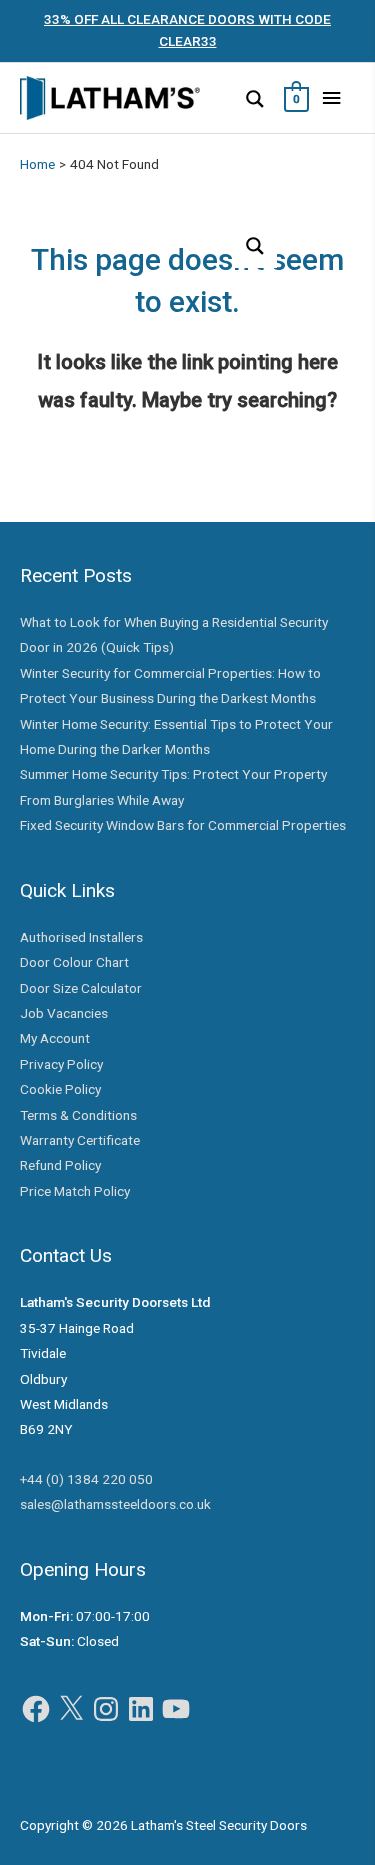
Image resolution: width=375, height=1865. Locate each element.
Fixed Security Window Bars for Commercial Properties (183, 825)
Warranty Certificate (80, 1140)
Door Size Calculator (81, 988)
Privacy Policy (61, 1064)
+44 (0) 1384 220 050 (86, 1479)
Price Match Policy (75, 1191)
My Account (55, 1038)
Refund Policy (60, 1165)
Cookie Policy (60, 1089)
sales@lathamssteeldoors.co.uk (115, 1504)
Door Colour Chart (74, 962)
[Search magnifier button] (255, 99)
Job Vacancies (64, 1013)
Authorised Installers (81, 937)
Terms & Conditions (78, 1115)
